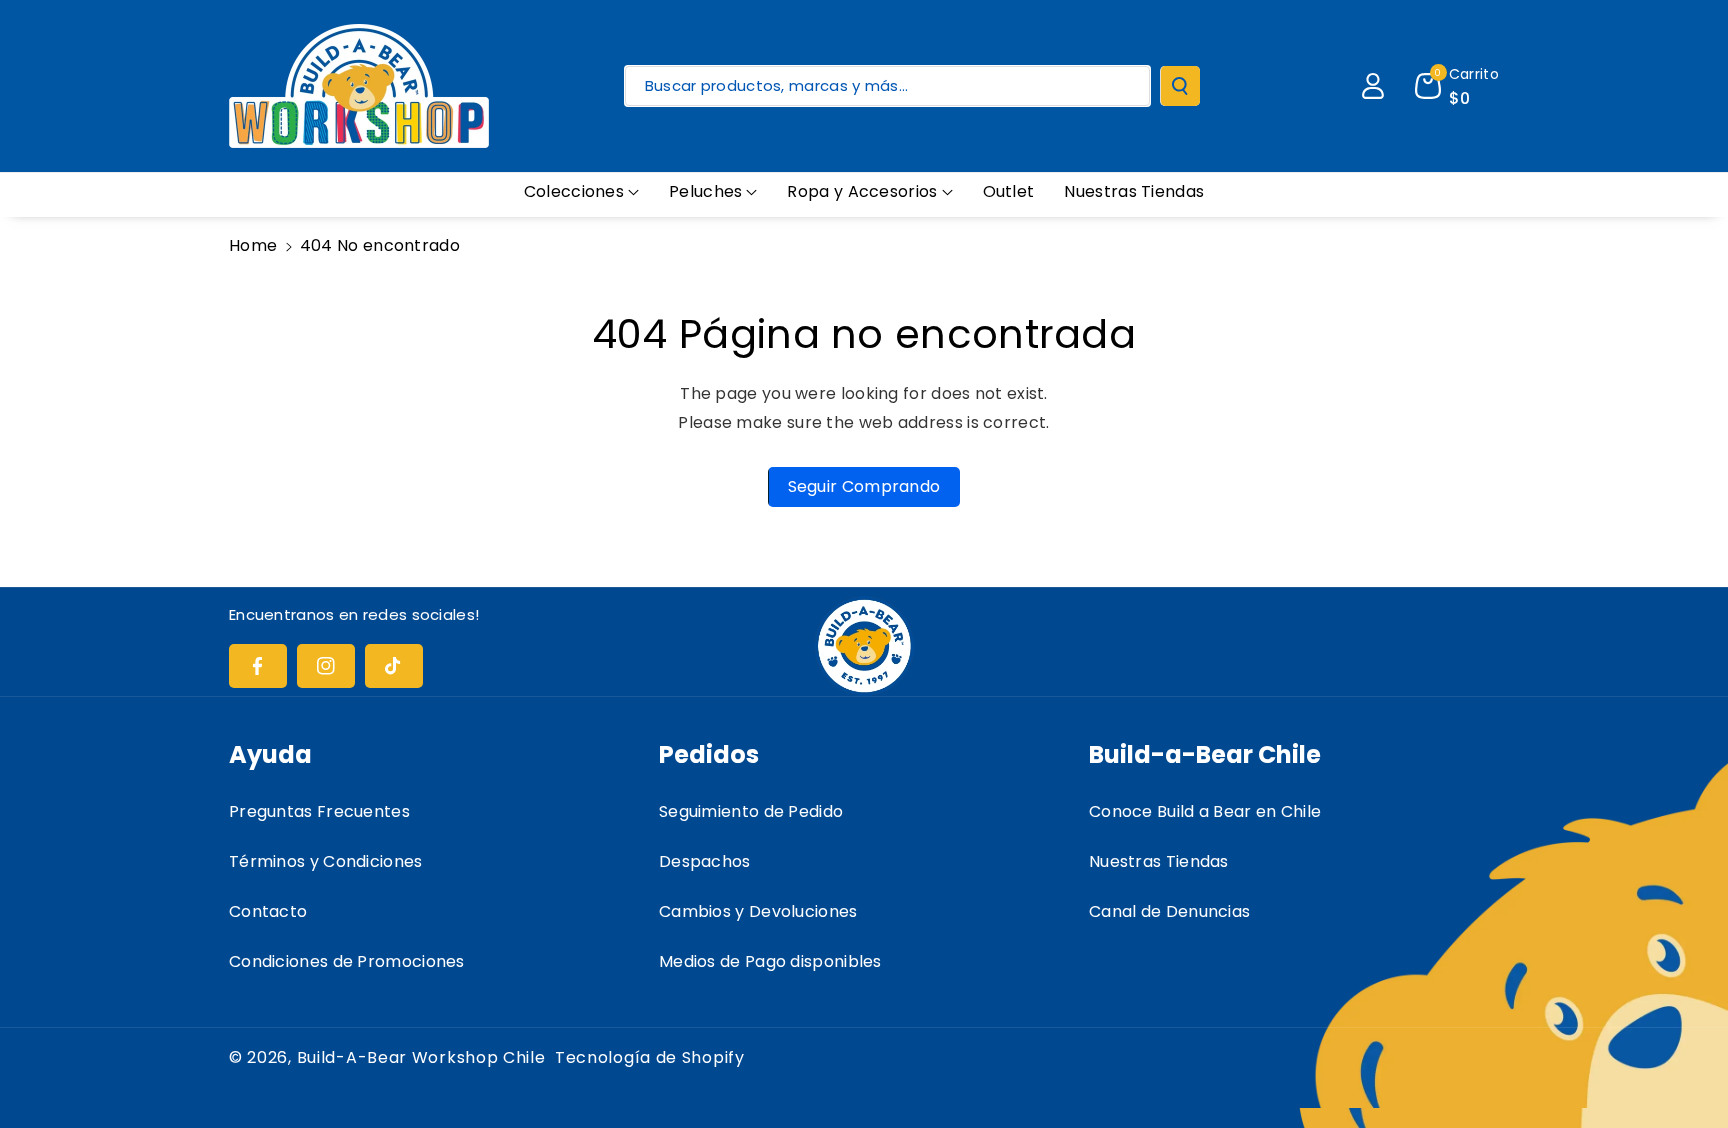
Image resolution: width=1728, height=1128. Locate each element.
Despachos (705, 861)
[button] (581, 192)
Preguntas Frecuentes (319, 811)
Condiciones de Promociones (347, 961)
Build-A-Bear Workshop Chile (421, 1057)
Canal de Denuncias (1169, 911)
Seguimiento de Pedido (751, 811)
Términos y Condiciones (326, 861)
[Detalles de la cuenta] (1373, 86)
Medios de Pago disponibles (770, 961)
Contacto (268, 911)
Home (253, 245)
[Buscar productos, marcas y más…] (1180, 86)
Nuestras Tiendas (1159, 861)
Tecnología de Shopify (650, 1057)
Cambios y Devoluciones (758, 911)
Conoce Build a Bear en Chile (1205, 811)
